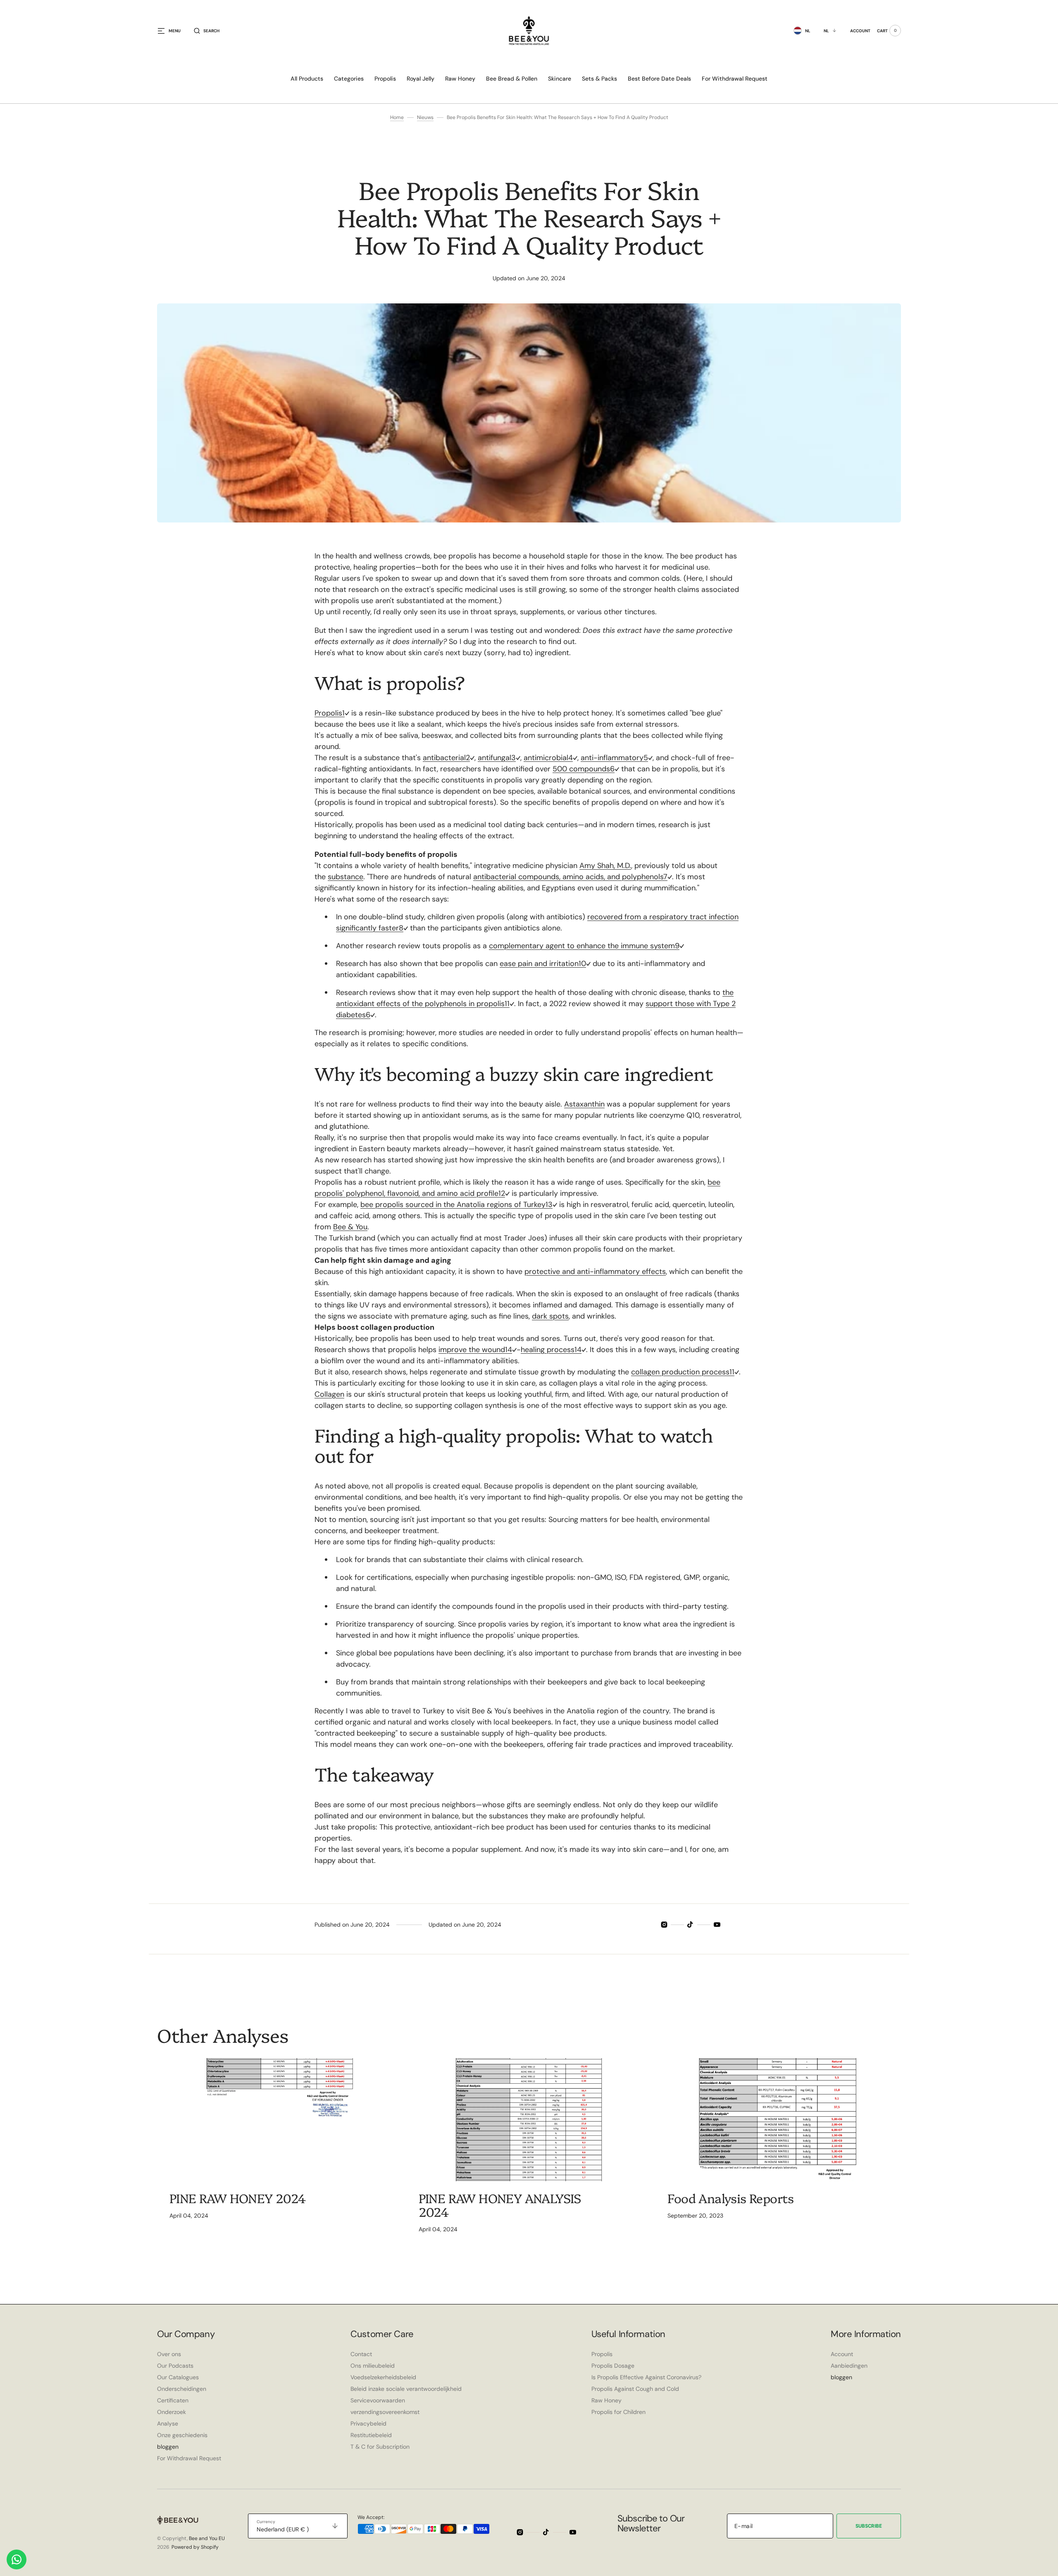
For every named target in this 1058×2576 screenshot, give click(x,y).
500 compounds (581, 769)
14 (509, 1350)
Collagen (329, 1394)
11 (507, 1004)
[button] (207, 31)
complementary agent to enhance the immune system (582, 946)
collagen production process (680, 1372)
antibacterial (444, 758)
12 (502, 1193)
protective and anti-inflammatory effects (595, 1271)
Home (397, 117)
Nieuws (425, 117)
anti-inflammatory (612, 758)
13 (549, 1205)
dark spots (550, 1316)
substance (346, 877)
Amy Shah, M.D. (605, 866)
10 (582, 964)
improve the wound (472, 1350)
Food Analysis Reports (730, 2198)
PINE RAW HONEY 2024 (238, 2198)
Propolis (328, 713)
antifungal (494, 758)
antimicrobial (546, 758)
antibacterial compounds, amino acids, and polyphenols (568, 877)
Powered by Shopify (195, 2547)
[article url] (280, 2120)
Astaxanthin (584, 1104)
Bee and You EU (207, 2538)
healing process (548, 1350)
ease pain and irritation (539, 964)
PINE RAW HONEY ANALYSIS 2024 (500, 2205)
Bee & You (350, 1227)
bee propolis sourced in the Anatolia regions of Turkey (453, 1205)
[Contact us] (17, 2559)
